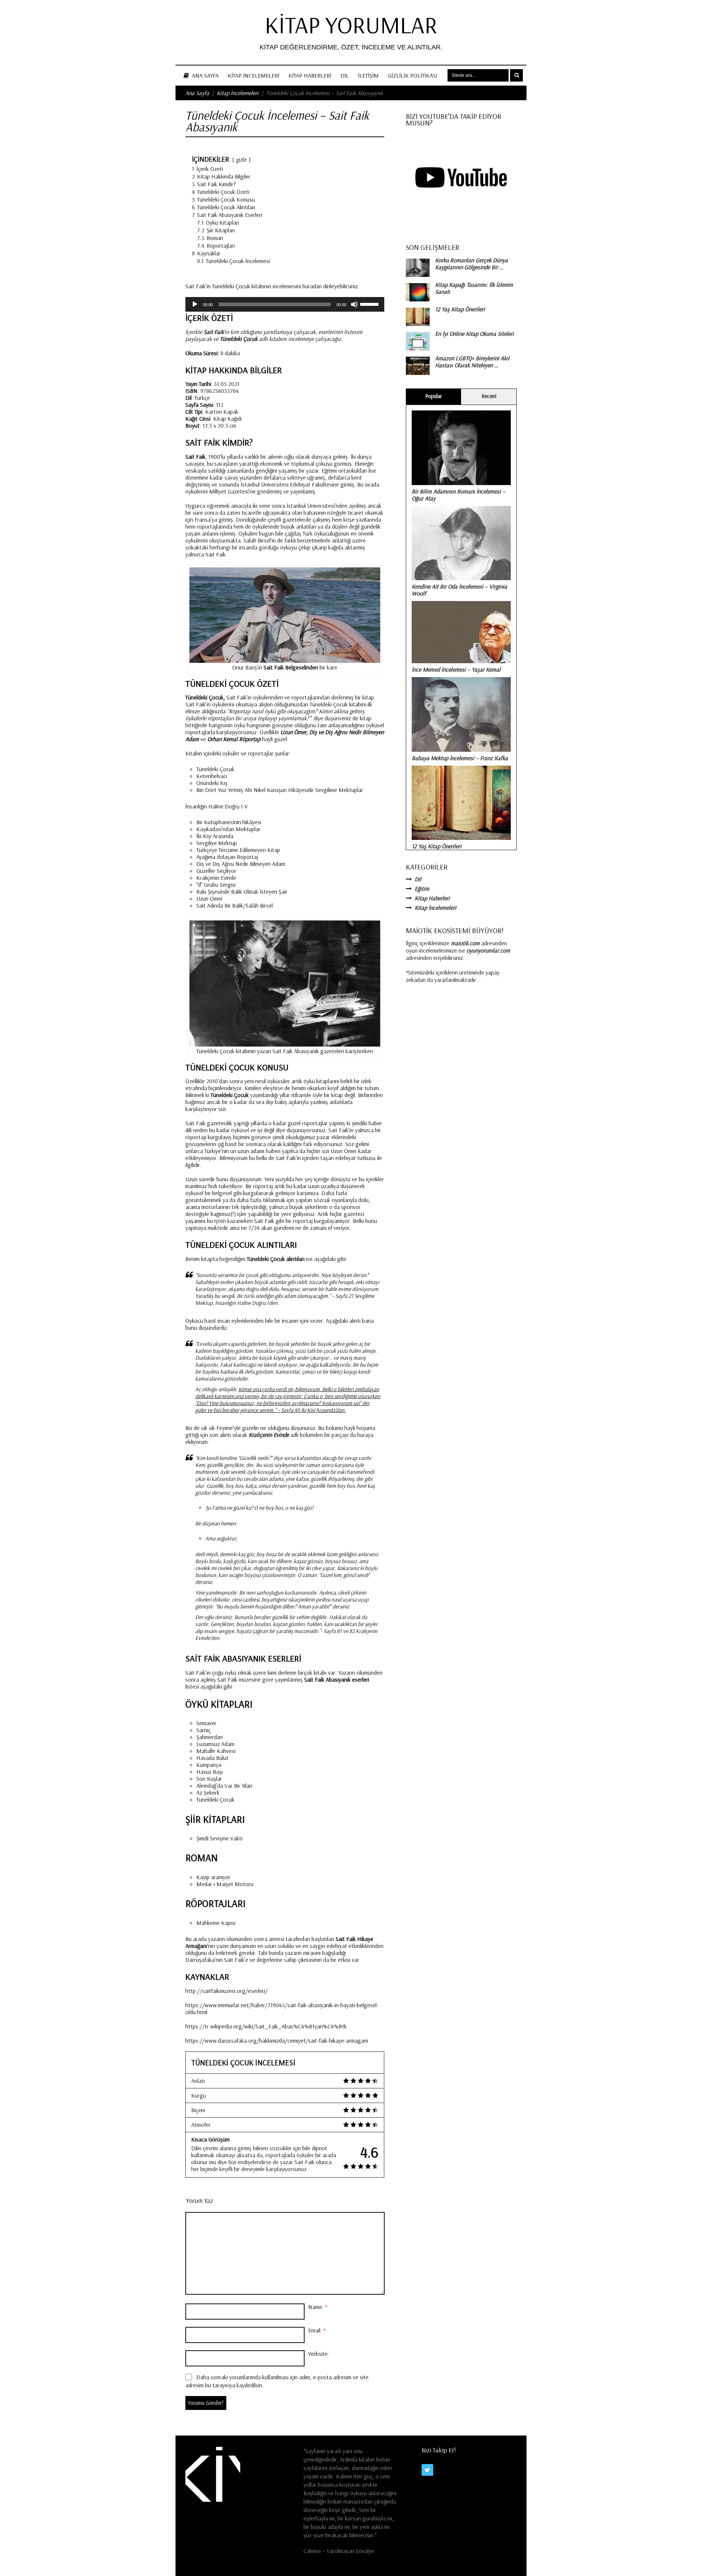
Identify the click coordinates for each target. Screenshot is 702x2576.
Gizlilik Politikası (413, 75)
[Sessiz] (354, 304)
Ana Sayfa (205, 75)
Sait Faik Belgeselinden (291, 667)
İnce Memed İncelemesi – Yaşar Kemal (456, 669)
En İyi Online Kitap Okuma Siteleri (474, 334)
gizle (241, 160)
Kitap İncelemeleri (254, 75)
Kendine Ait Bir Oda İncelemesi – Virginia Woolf (459, 590)
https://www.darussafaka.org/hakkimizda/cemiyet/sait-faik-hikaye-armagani (277, 2040)
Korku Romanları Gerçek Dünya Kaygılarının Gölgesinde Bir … (471, 264)
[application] (285, 304)
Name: (318, 2307)
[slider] (370, 304)
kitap (322, 1081)
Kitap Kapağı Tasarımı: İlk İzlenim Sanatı (474, 288)
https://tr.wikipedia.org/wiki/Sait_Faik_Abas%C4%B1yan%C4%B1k (266, 2026)
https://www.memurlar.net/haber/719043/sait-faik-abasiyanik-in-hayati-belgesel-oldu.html (282, 2008)
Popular (434, 396)
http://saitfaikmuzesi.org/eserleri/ (227, 1991)
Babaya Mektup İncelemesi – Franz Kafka (460, 758)
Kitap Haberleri (310, 75)
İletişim (368, 75)
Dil (345, 75)
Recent (489, 396)
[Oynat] (195, 304)
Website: (319, 2354)
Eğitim (422, 889)
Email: (317, 2330)
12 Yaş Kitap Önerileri (460, 309)
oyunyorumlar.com (488, 950)
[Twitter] (427, 2470)
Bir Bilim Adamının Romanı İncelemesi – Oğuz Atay (458, 495)
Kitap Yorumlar (351, 25)
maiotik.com (465, 943)
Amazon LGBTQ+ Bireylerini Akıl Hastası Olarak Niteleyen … (472, 362)
